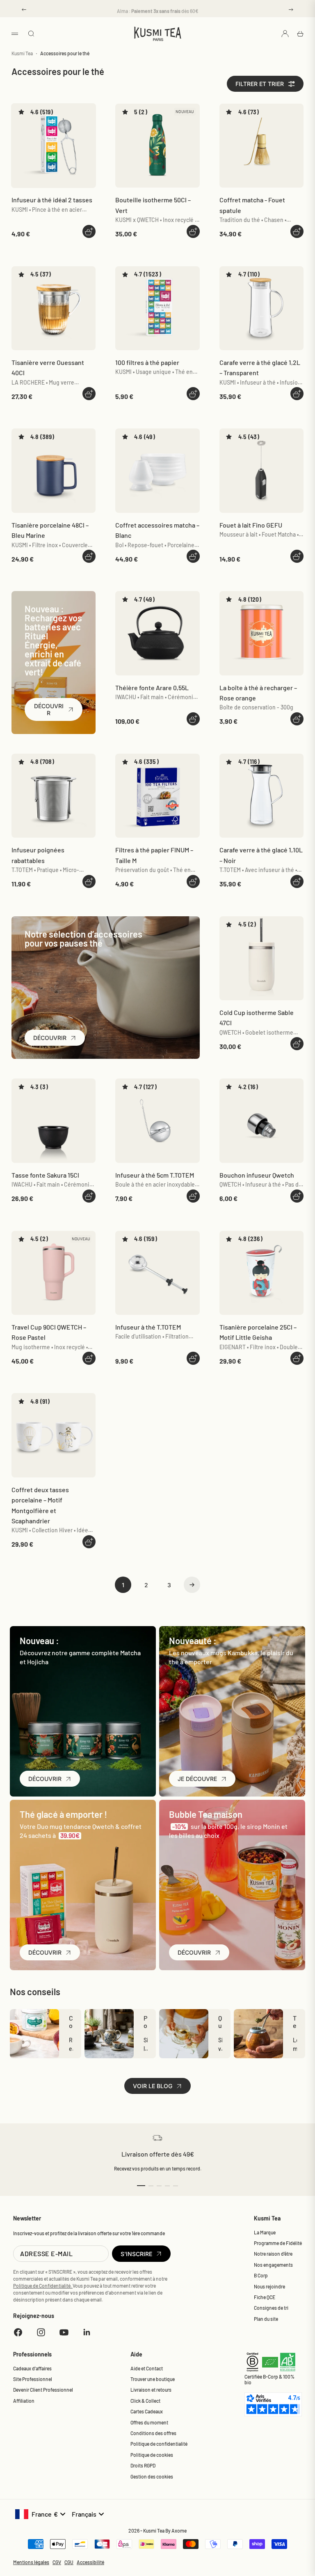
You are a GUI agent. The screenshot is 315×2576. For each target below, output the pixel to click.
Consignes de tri (271, 2308)
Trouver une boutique (153, 2379)
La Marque (265, 2232)
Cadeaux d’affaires (32, 2368)
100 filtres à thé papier (147, 362)
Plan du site (266, 2319)
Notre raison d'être (273, 2254)
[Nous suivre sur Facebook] (18, 2332)
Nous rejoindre (269, 2286)
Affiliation (24, 2401)
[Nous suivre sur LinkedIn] (87, 2332)
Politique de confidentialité (159, 2444)
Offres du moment (149, 2422)
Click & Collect (145, 2401)
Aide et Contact (147, 2368)
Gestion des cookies (152, 2476)
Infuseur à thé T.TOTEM (148, 1327)
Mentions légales (31, 2562)
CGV (57, 2562)
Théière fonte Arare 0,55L (152, 688)
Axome (179, 2531)
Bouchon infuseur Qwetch (257, 1175)
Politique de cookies (152, 2455)
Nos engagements (273, 2265)
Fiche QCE (265, 2297)
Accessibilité (90, 2562)
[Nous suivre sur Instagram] (41, 2332)
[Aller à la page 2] (192, 1585)
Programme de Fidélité (278, 2243)
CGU (69, 2562)
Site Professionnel (33, 2379)
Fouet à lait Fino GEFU (251, 525)
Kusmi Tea (22, 53)
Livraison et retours (151, 2390)
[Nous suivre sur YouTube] (64, 2332)
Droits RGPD (143, 2465)
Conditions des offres (153, 2433)
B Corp (261, 2275)
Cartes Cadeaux (147, 2411)
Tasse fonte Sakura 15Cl (45, 1175)
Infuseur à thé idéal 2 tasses (52, 200)
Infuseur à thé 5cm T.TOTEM (155, 1175)
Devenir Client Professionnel (43, 2390)
